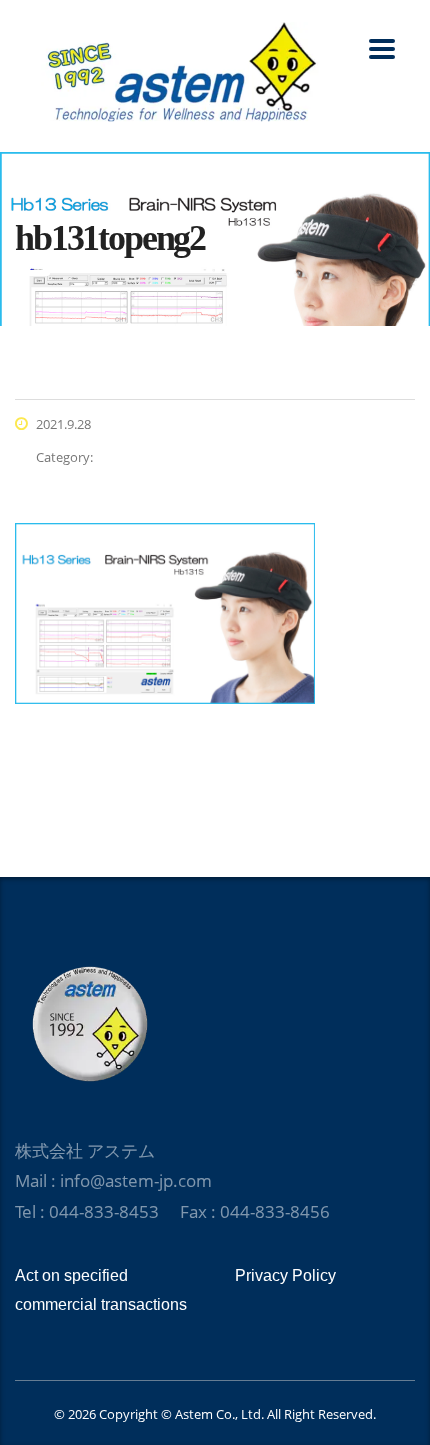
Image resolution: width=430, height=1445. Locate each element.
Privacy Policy (285, 1275)
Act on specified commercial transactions (101, 1290)
